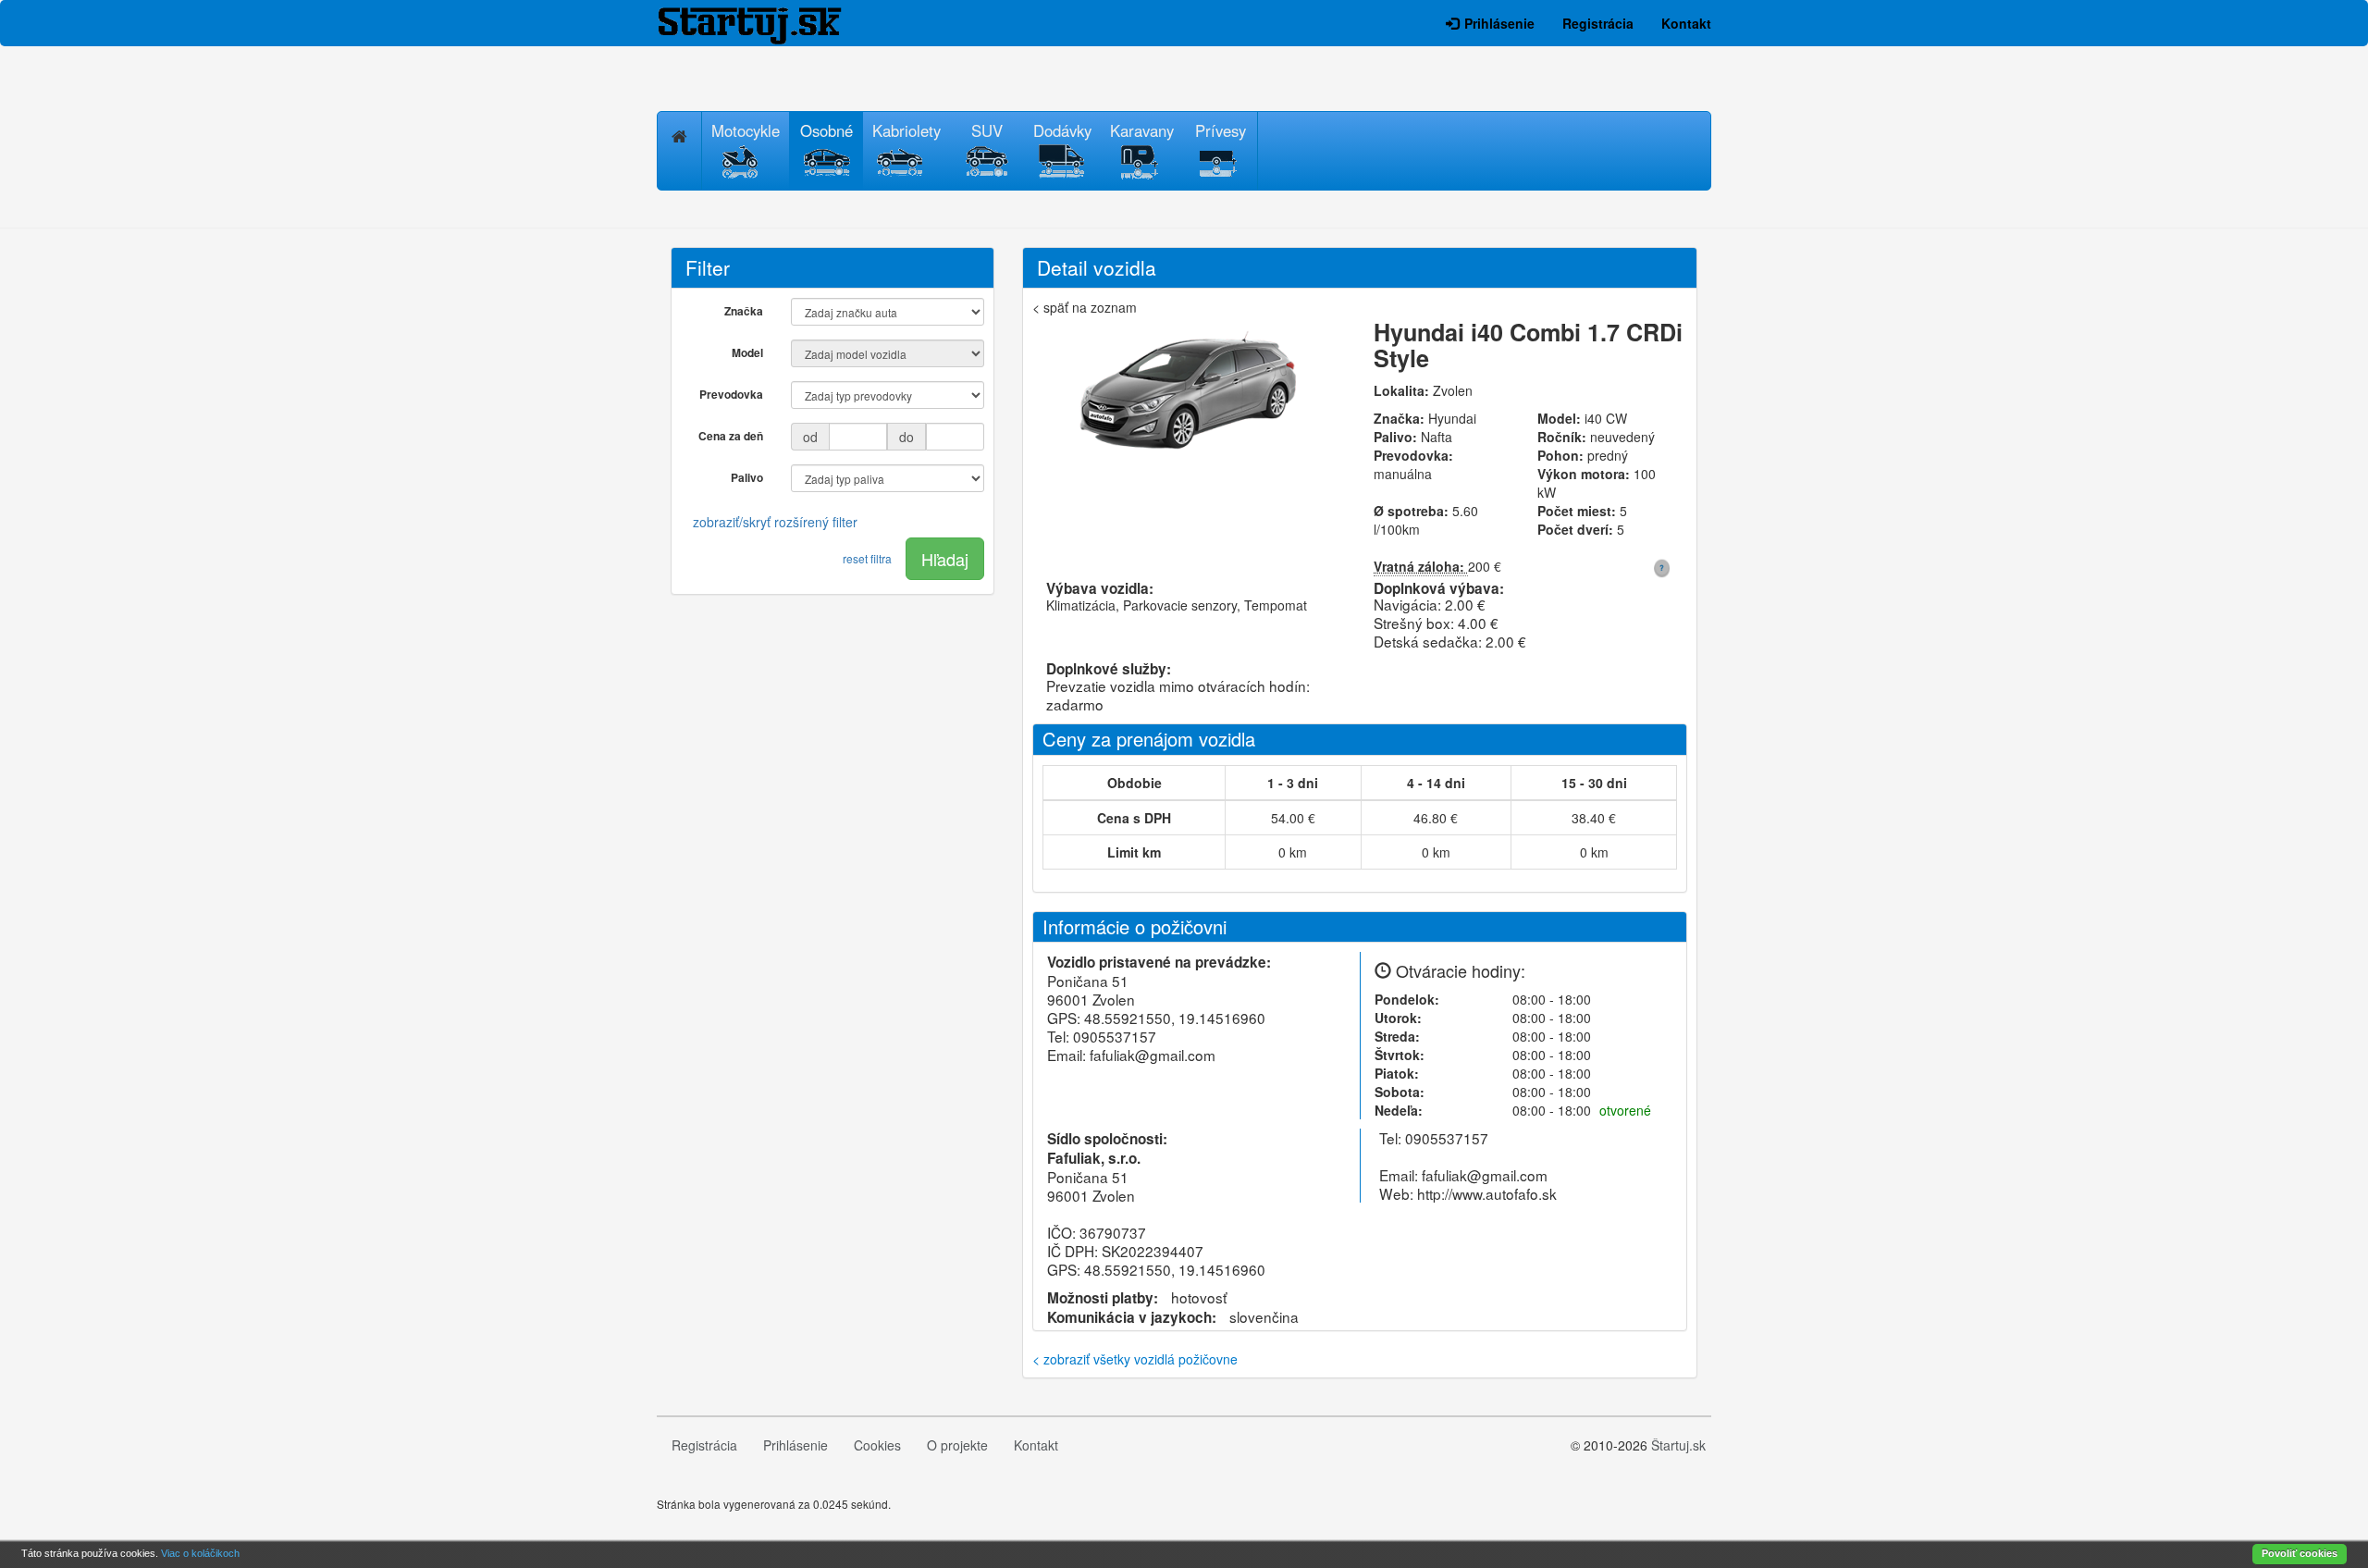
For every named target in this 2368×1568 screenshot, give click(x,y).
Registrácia (1598, 23)
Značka (744, 311)
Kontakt (1686, 23)
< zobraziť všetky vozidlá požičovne (1135, 1359)
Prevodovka (731, 394)
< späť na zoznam (1085, 307)
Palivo (747, 477)
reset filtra (867, 558)
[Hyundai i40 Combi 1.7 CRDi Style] (1189, 395)
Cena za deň (731, 436)
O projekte (957, 1445)
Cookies (877, 1445)
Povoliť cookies (2300, 1553)
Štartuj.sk (1678, 1445)
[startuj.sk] (763, 24)
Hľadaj (945, 559)
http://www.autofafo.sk (1487, 1193)
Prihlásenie (1499, 23)
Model (747, 352)
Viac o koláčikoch (200, 1553)
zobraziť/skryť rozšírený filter (775, 522)
